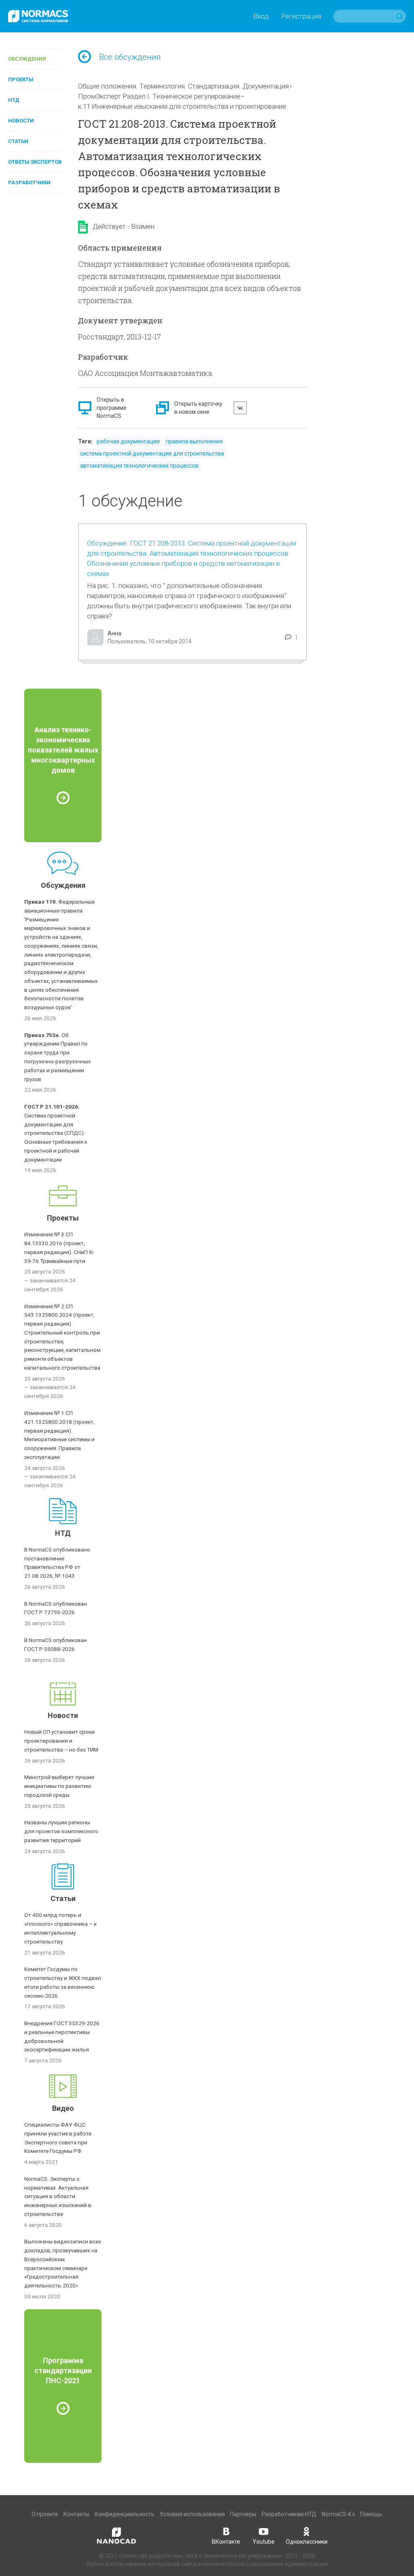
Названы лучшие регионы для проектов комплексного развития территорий (61, 1831)
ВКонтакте (226, 2542)
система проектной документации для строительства (152, 453)
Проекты (21, 79)
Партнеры (243, 2514)
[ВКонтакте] (240, 408)
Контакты (76, 2514)
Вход (261, 16)
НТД (14, 100)
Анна (114, 633)
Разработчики (29, 182)
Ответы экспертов (35, 162)
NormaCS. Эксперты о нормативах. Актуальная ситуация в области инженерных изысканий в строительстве (58, 2196)
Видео (63, 2108)
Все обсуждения (130, 57)
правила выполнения (194, 441)
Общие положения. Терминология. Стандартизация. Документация (183, 86)
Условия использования (192, 2514)
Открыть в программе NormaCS (112, 408)
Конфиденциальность (125, 2514)
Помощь (371, 2514)
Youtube (264, 2542)
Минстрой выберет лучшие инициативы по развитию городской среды (59, 1786)
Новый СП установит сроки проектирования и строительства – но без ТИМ (61, 1741)
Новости (21, 121)
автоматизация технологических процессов (139, 466)
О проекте (45, 2514)
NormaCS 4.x (338, 2514)
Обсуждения (27, 59)
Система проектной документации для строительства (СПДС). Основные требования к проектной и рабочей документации (56, 1133)
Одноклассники (307, 2542)
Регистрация (301, 16)
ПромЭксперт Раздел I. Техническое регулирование (159, 96)
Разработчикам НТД (289, 2514)
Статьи (18, 141)
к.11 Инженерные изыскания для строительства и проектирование (182, 106)
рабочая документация (128, 441)
